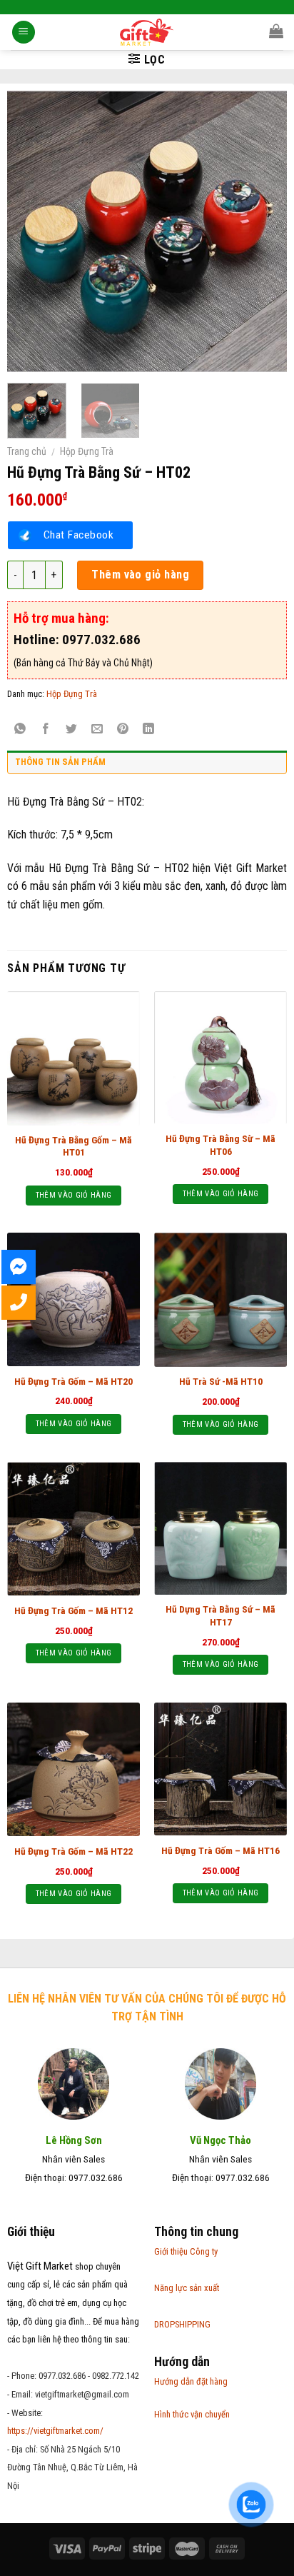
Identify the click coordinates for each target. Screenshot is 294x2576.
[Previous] (31, 231)
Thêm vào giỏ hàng (140, 575)
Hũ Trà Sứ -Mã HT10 (221, 1381)
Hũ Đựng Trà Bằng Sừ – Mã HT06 (220, 1145)
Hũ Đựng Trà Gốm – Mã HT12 (73, 1610)
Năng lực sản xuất (187, 2288)
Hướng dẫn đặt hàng (191, 2381)
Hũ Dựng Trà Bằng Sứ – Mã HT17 (220, 1615)
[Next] (263, 231)
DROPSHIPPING (182, 2324)
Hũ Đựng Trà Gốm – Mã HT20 (73, 1381)
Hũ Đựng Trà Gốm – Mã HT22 (73, 1851)
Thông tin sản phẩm (60, 762)
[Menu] (24, 32)
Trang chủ (27, 451)
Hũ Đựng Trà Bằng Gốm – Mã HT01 (73, 1146)
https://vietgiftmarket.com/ (55, 2431)
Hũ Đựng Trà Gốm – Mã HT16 (220, 1850)
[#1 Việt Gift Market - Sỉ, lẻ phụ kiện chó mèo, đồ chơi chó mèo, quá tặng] (147, 32)
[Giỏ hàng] (276, 31)
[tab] (147, 766)
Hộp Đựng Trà (87, 451)
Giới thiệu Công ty (186, 2251)
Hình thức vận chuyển (192, 2414)
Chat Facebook (78, 535)
